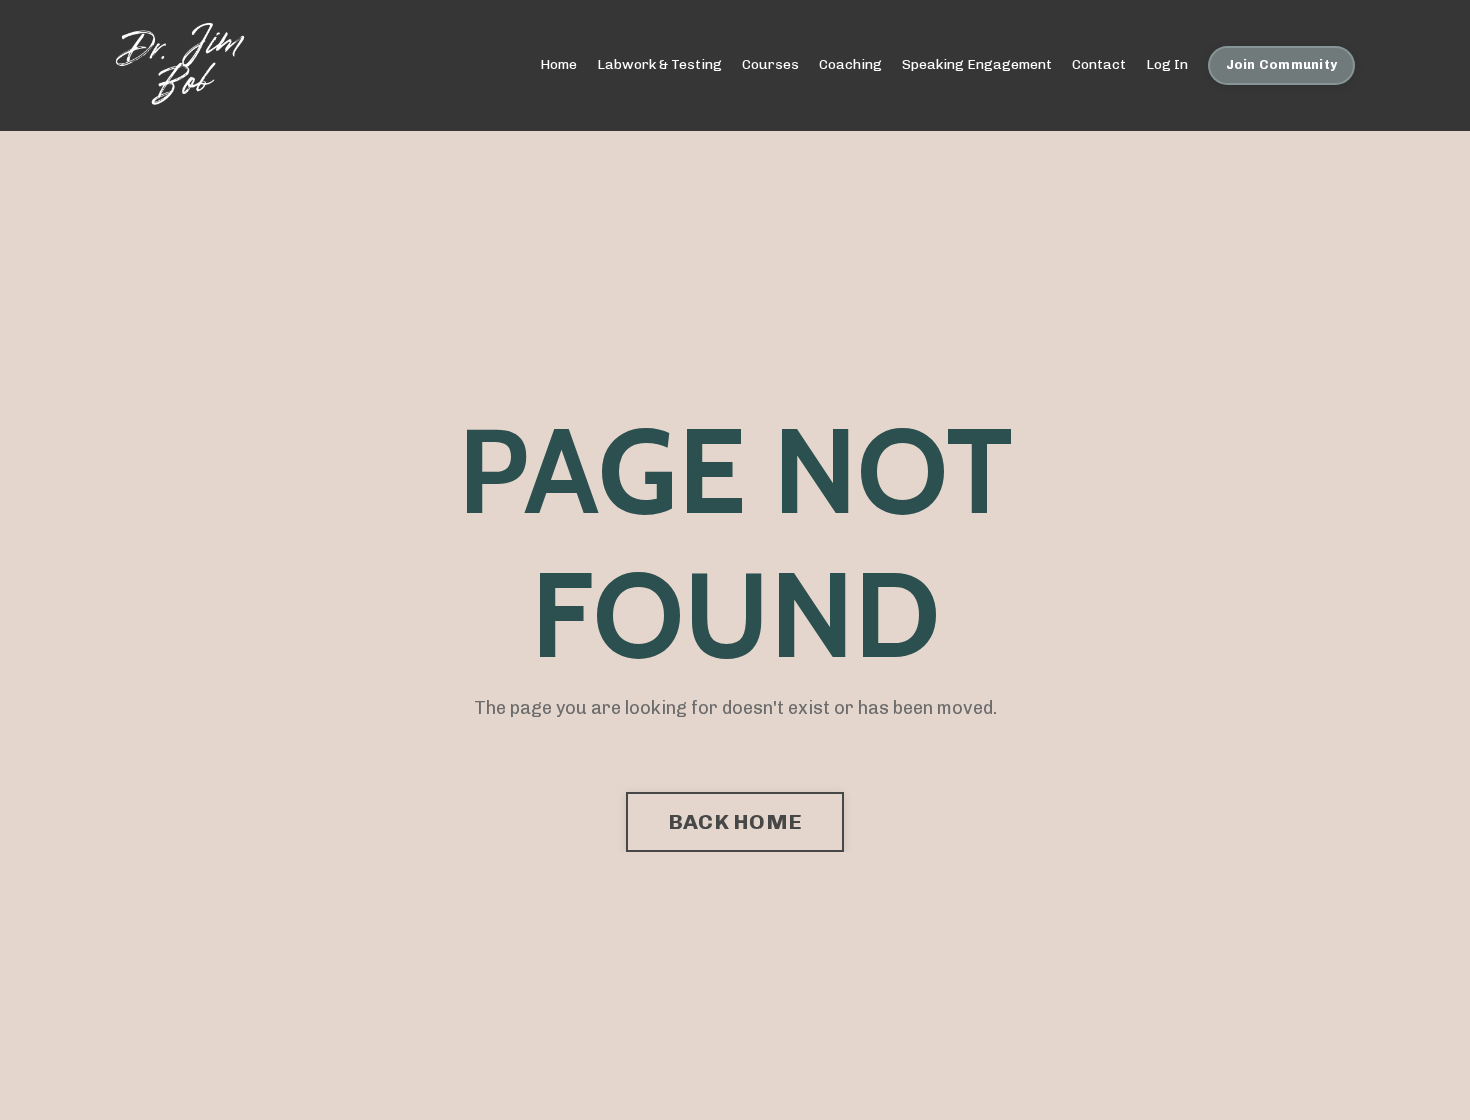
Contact (1099, 64)
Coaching (850, 64)
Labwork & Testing (659, 64)
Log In (1167, 64)
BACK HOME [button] (735, 821)
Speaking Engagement (977, 64)
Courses (770, 64)
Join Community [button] (1282, 64)
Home (558, 64)
